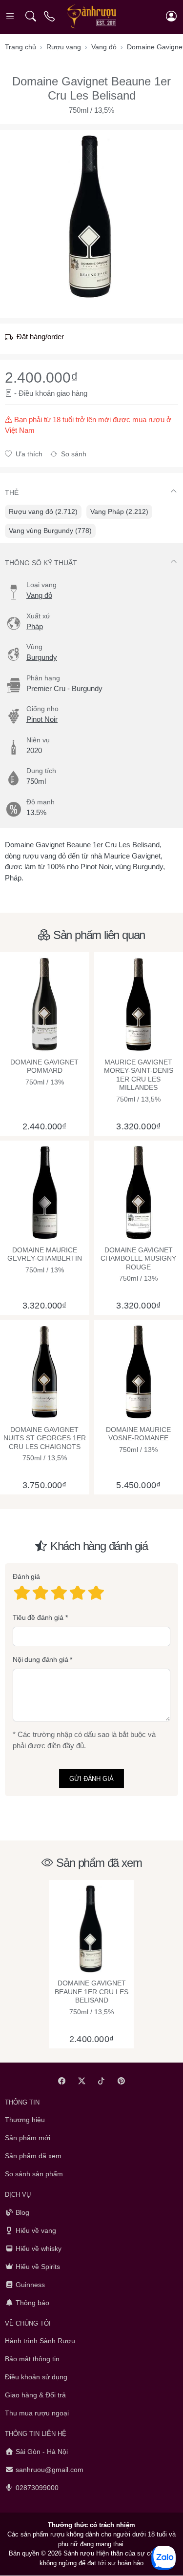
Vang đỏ (39, 595)
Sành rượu (79, 2554)
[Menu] (11, 16)
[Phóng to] (91, 216)
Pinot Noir (42, 719)
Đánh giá (26, 1577)
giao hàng (72, 393)
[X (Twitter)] (82, 2081)
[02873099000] (50, 16)
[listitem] (91, 216)
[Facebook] (62, 2081)
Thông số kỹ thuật (41, 563)
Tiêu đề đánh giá (38, 1617)
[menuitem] (43, 512)
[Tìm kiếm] (30, 16)
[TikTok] (102, 2081)
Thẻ (12, 492)
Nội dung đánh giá (41, 1660)
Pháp (35, 626)
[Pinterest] (121, 2081)
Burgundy (42, 657)
